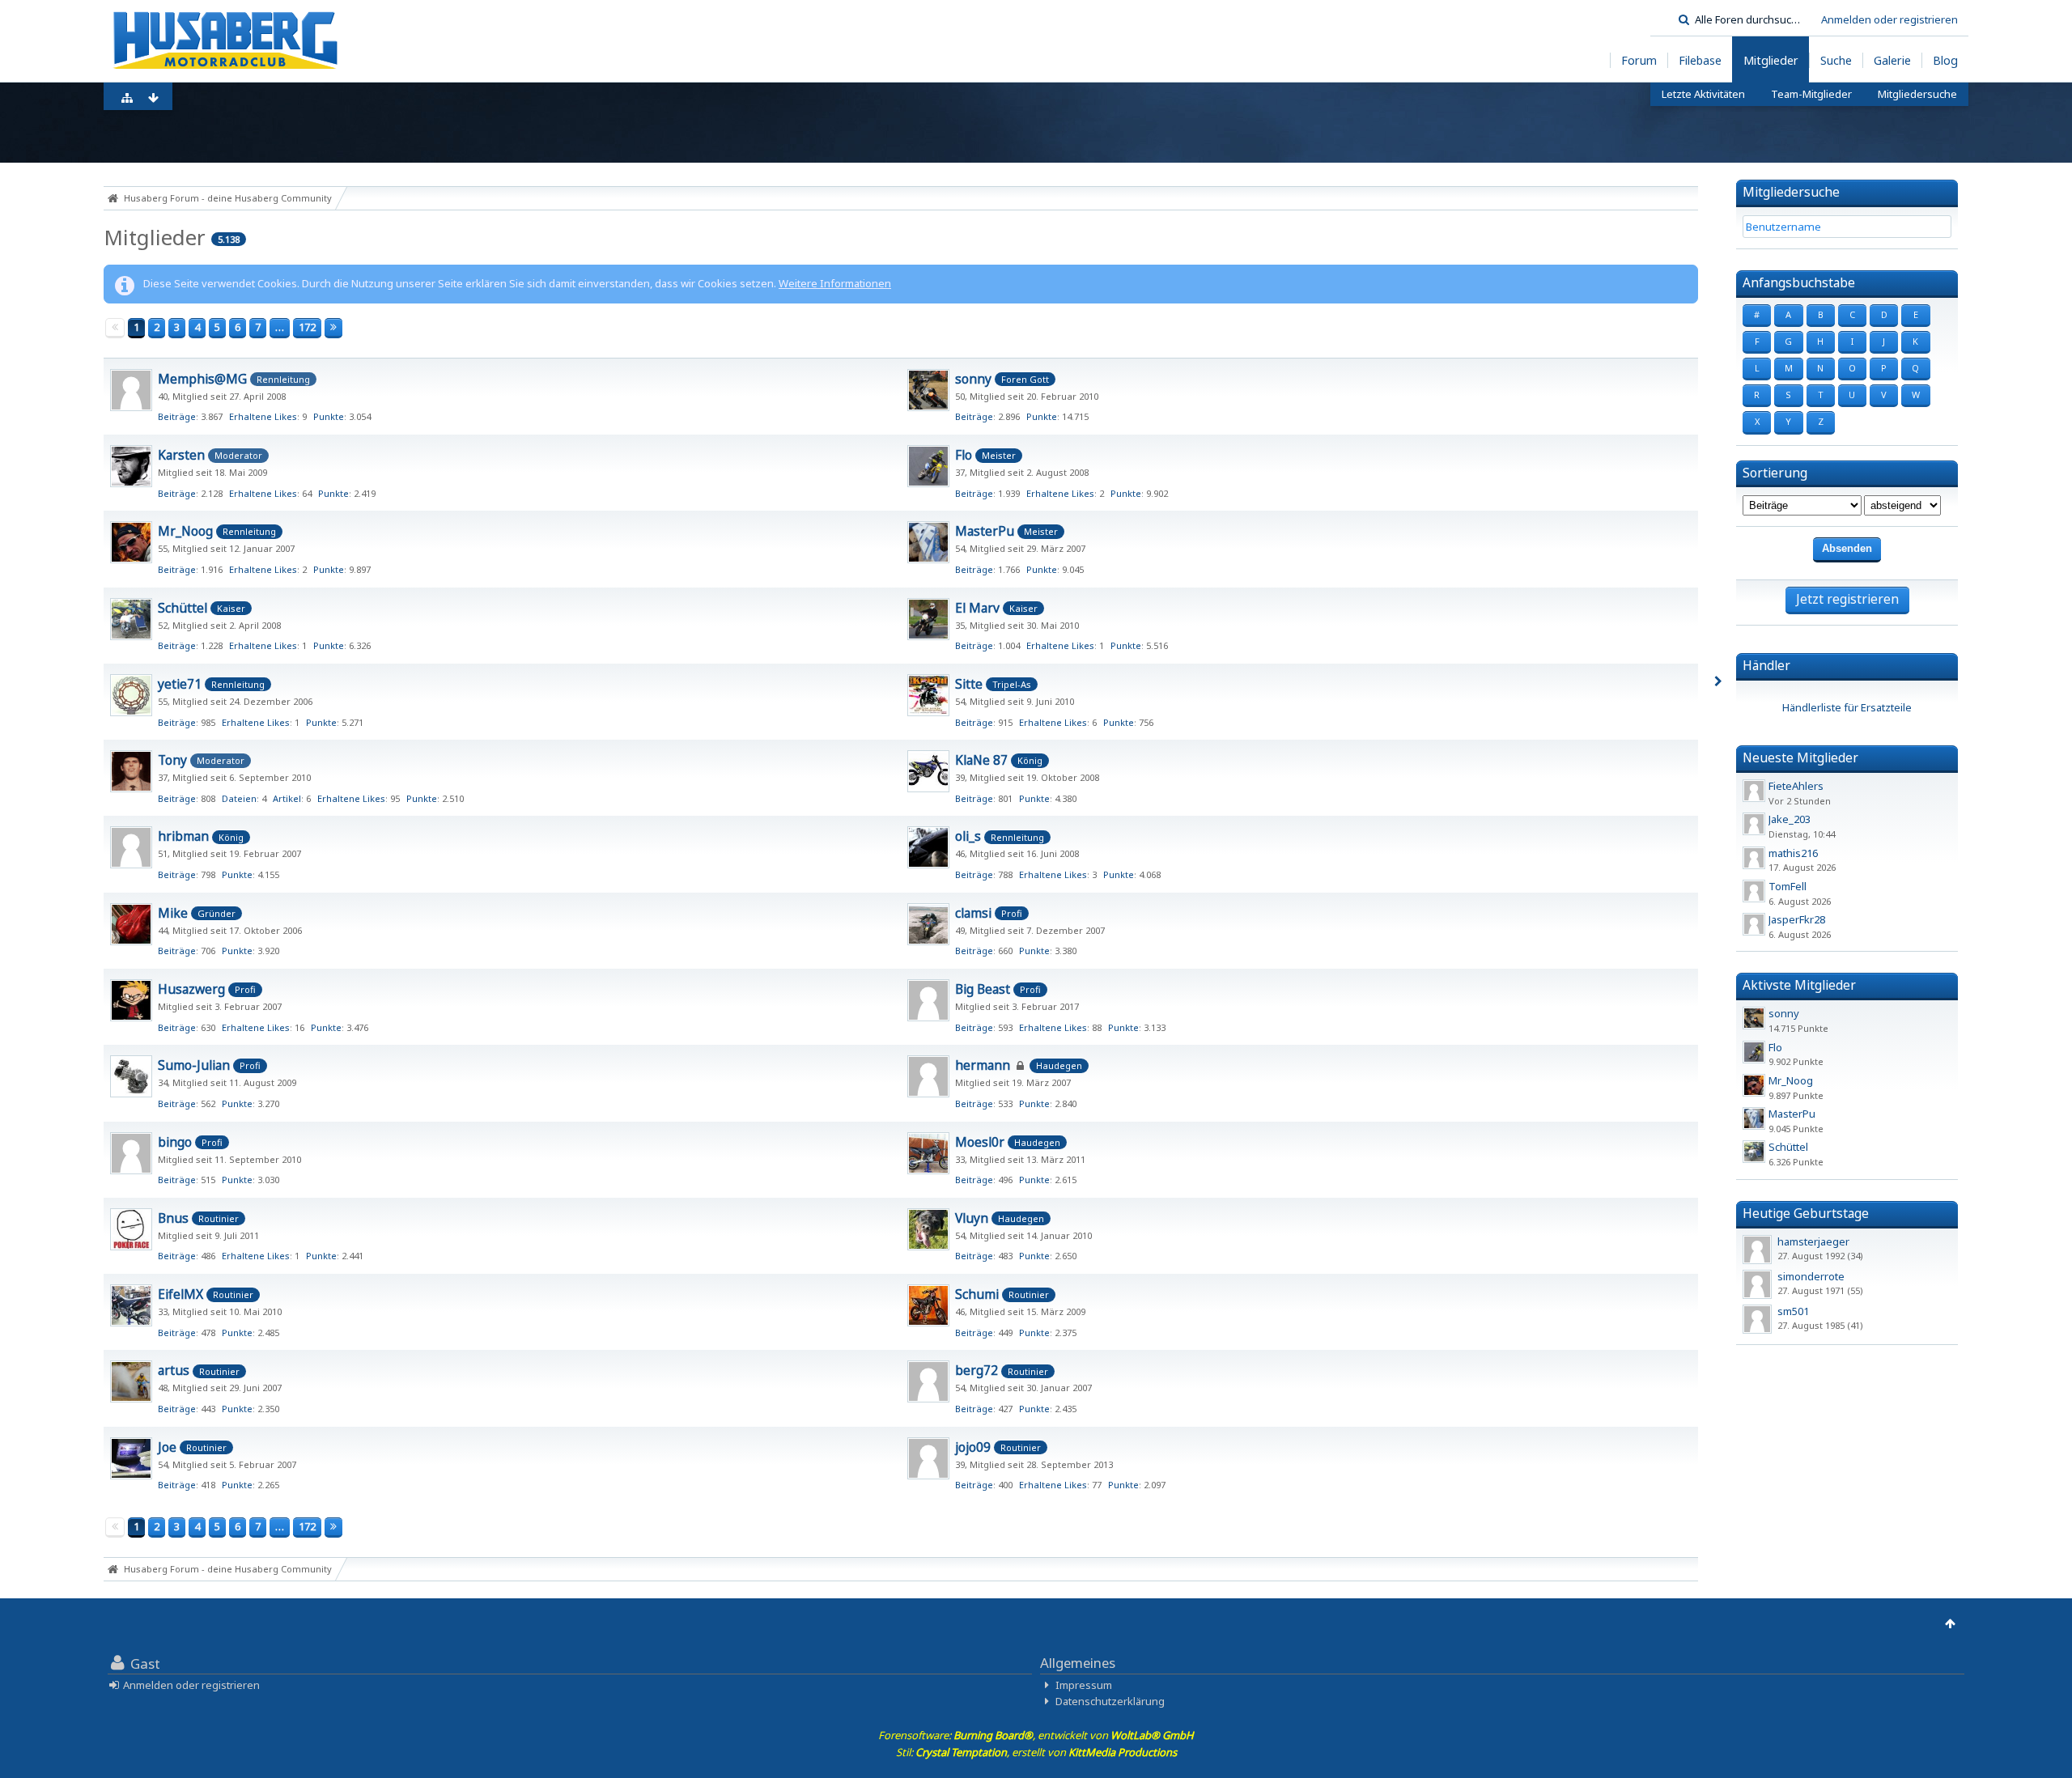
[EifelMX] (131, 1305)
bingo (175, 1142)
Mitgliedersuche (1791, 192)
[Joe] (131, 1458)
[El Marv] (928, 619)
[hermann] (928, 1076)
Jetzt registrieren (1847, 599)
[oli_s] (928, 847)
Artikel (287, 798)
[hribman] (131, 847)
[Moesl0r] (928, 1153)
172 (307, 327)
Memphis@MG (202, 379)
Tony (172, 760)
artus (174, 1370)
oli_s (968, 836)
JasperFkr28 (1797, 919)
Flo (964, 455)
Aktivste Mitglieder (1799, 985)
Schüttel (183, 608)
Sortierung (1775, 473)
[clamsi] (928, 924)
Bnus (173, 1218)
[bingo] (131, 1153)
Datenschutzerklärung (1110, 1701)
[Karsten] (131, 466)
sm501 (1793, 1311)
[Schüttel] (131, 619)
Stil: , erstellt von (1036, 1752)
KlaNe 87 (981, 760)
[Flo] (928, 466)
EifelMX (180, 1294)
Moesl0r (980, 1142)
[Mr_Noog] (131, 542)
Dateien (239, 798)
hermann (983, 1065)
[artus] (131, 1381)
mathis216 (1793, 853)
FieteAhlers (1796, 786)
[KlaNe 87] (928, 771)
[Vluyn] (928, 1229)
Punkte (329, 416)
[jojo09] (928, 1458)
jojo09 (973, 1447)
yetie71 (180, 684)
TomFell (1788, 886)
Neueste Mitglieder (1800, 757)
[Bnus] (131, 1229)
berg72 (977, 1370)
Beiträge (177, 416)
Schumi (977, 1294)
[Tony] (131, 771)
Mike (173, 913)
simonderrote (1811, 1276)
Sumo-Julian (194, 1065)
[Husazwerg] (131, 1000)
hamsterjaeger (1813, 1241)
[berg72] (928, 1381)
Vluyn (972, 1218)
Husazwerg (191, 989)
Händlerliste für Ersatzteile (1847, 707)
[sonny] (928, 390)
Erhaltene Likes (263, 416)
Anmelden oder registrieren (1889, 19)
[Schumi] (928, 1305)
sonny (973, 379)
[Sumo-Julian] (131, 1076)
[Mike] (131, 924)
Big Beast (983, 989)
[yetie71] (131, 695)
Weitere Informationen (835, 283)
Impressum (1084, 1685)
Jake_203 (1790, 819)
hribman (183, 836)
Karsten (181, 455)
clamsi (973, 913)
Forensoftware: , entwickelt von (1036, 1735)
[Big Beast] (928, 1000)
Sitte (969, 684)
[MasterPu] (928, 542)
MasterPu (985, 531)
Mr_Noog (185, 531)
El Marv (977, 608)
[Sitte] (928, 695)
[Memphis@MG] (131, 390)
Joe (167, 1447)
